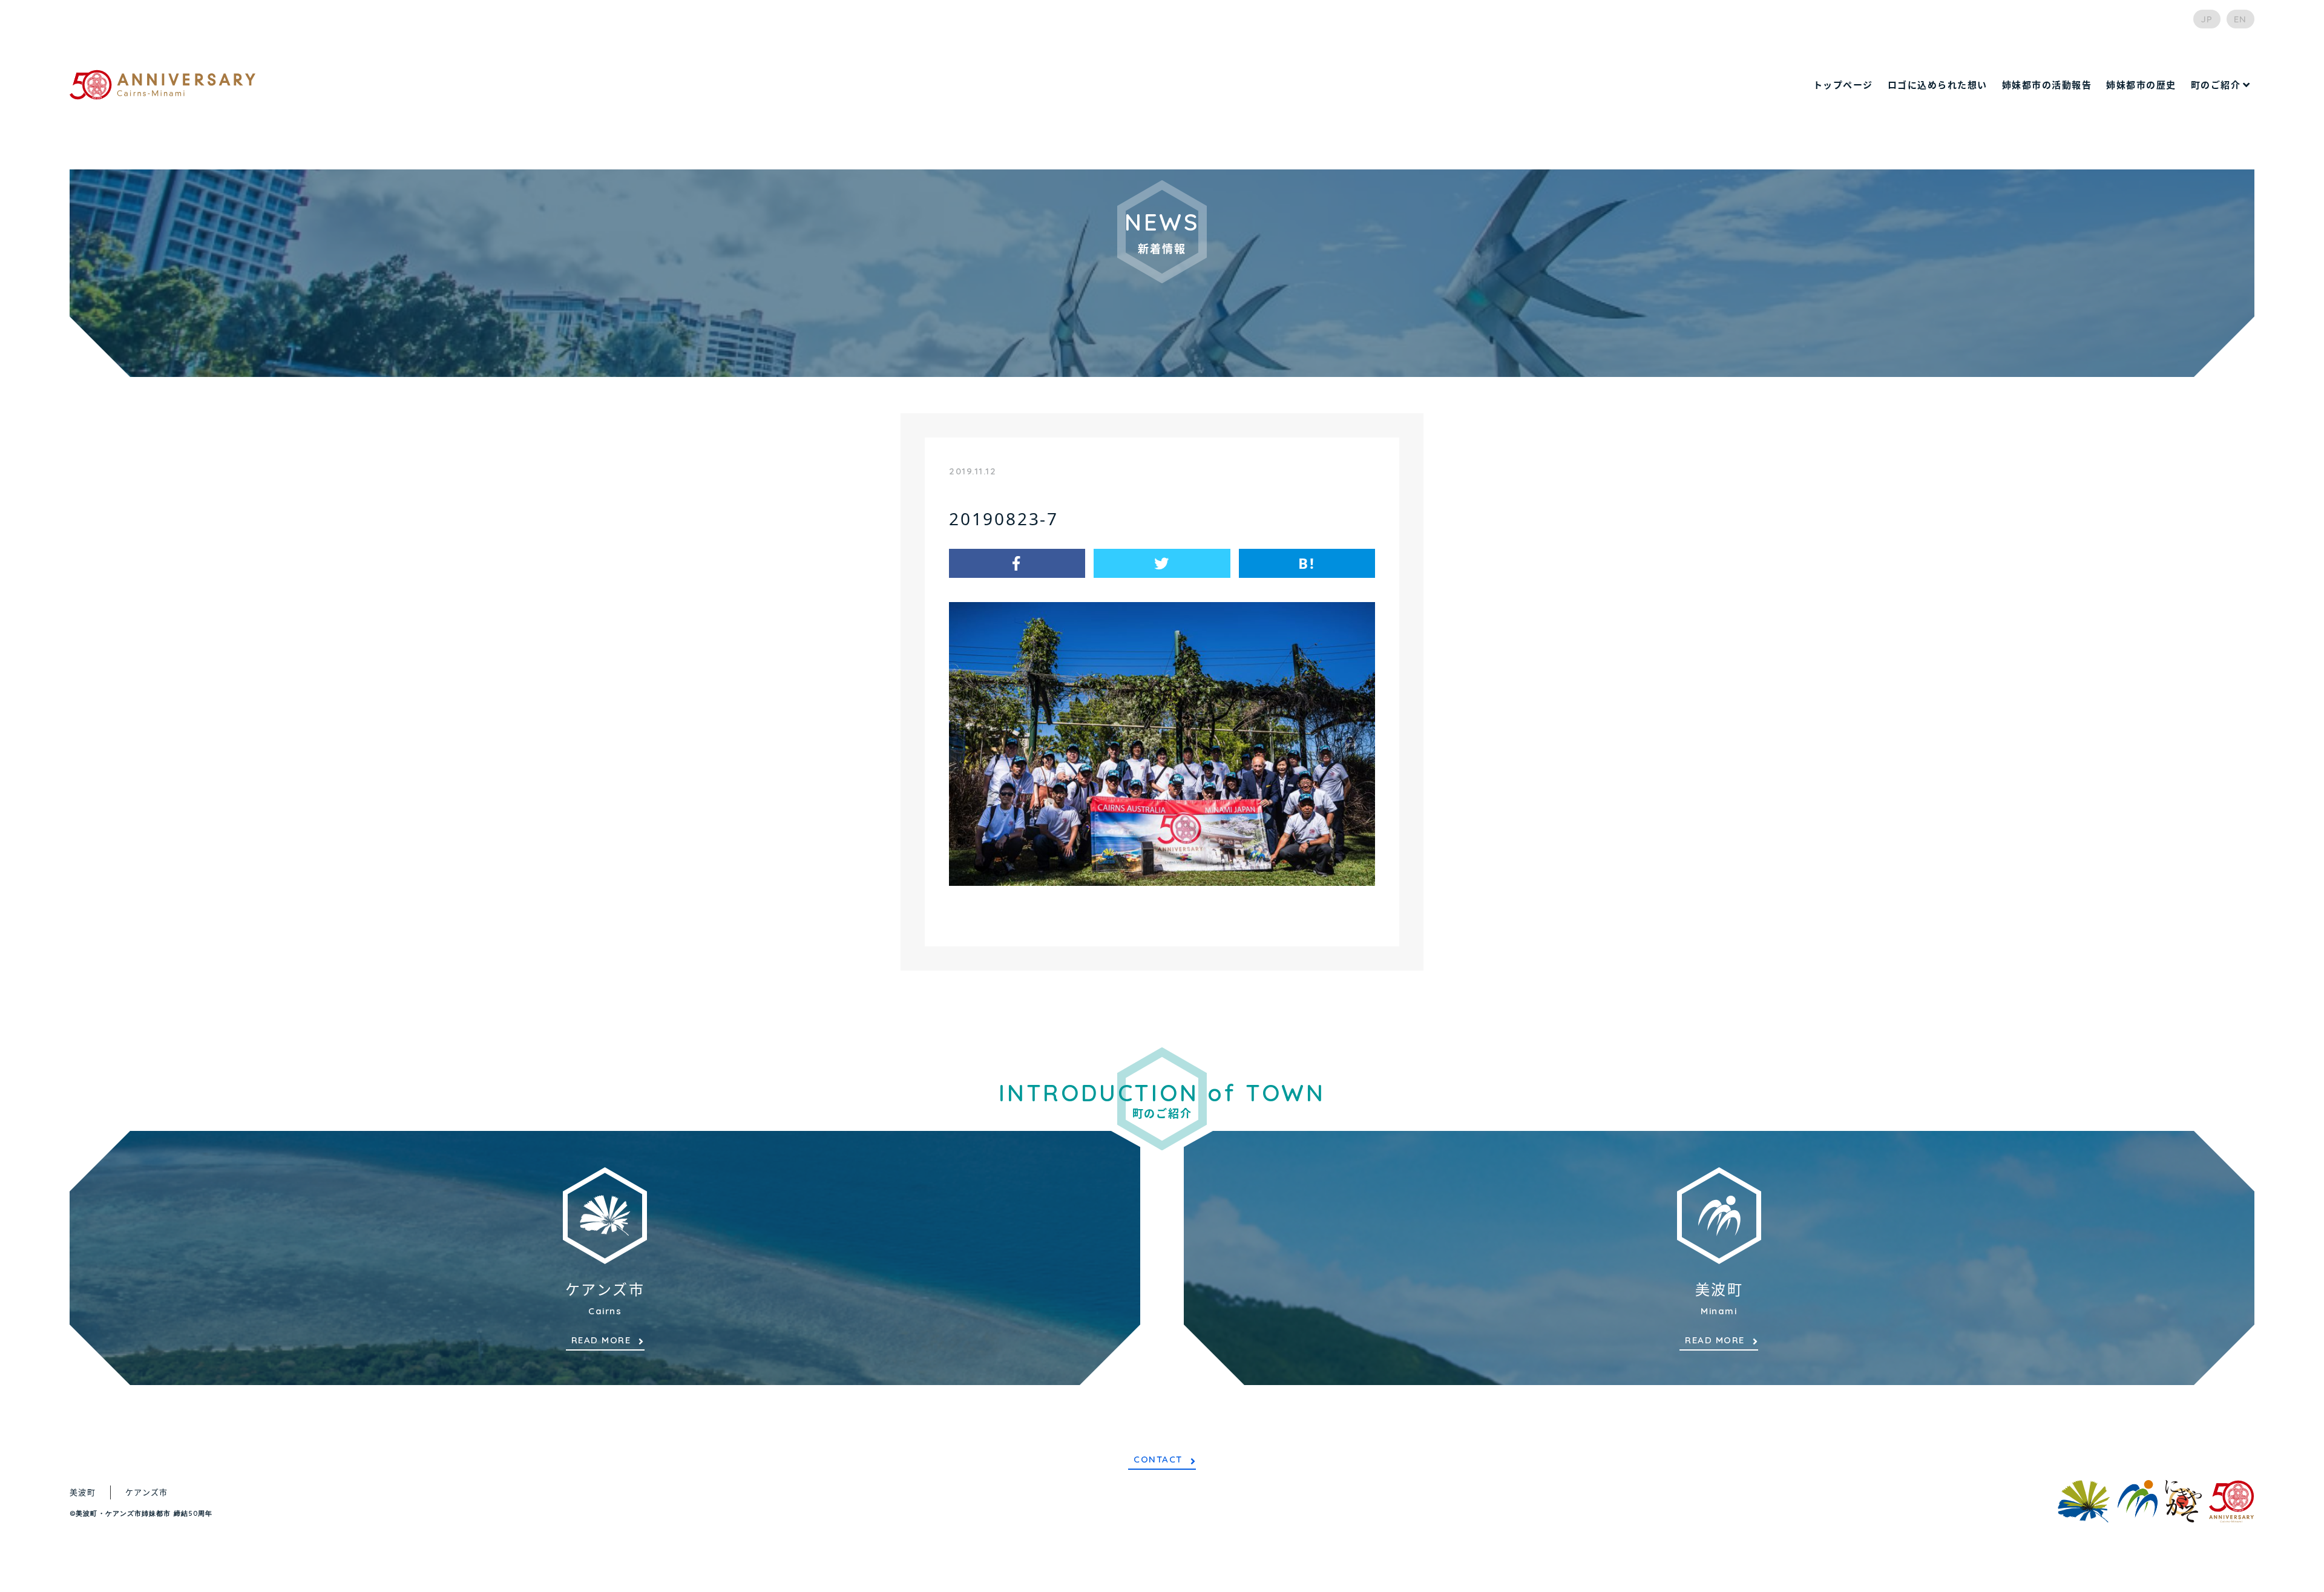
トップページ (1843, 85)
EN (2240, 19)
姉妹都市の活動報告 (2047, 85)
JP (2207, 19)
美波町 (83, 1492)
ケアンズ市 (147, 1492)
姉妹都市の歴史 (2141, 85)
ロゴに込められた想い (1938, 85)
